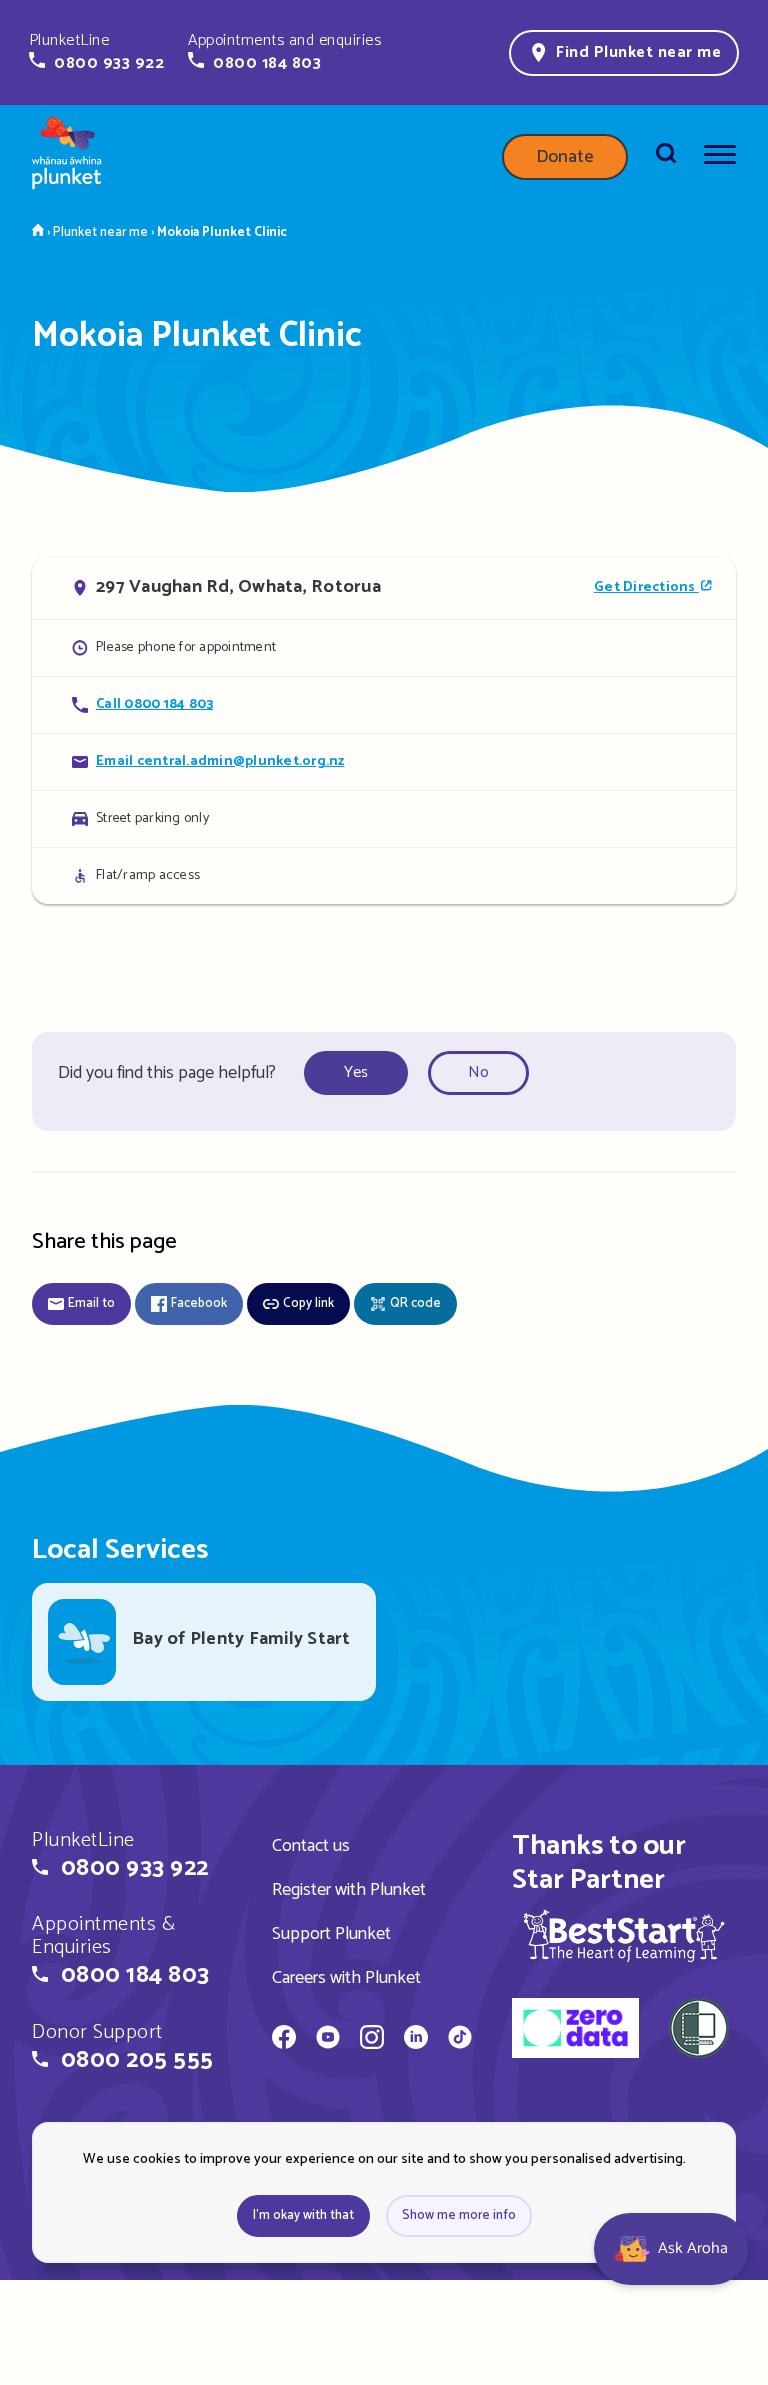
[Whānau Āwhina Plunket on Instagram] (372, 2040)
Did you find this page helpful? (167, 1073)
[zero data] (575, 2031)
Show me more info (459, 2215)
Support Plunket (331, 1934)
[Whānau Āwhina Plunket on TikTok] (460, 2040)
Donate (565, 157)
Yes (356, 1072)
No (478, 1072)
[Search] (666, 157)
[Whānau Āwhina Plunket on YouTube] (328, 2040)
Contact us (311, 1846)
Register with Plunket (349, 1890)
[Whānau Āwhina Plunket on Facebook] (284, 2040)
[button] (96, 52)
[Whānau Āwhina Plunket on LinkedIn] (416, 2040)
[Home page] (67, 157)
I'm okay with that (303, 2215)
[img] (624, 1935)
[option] (362, 1073)
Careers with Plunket (346, 1978)
